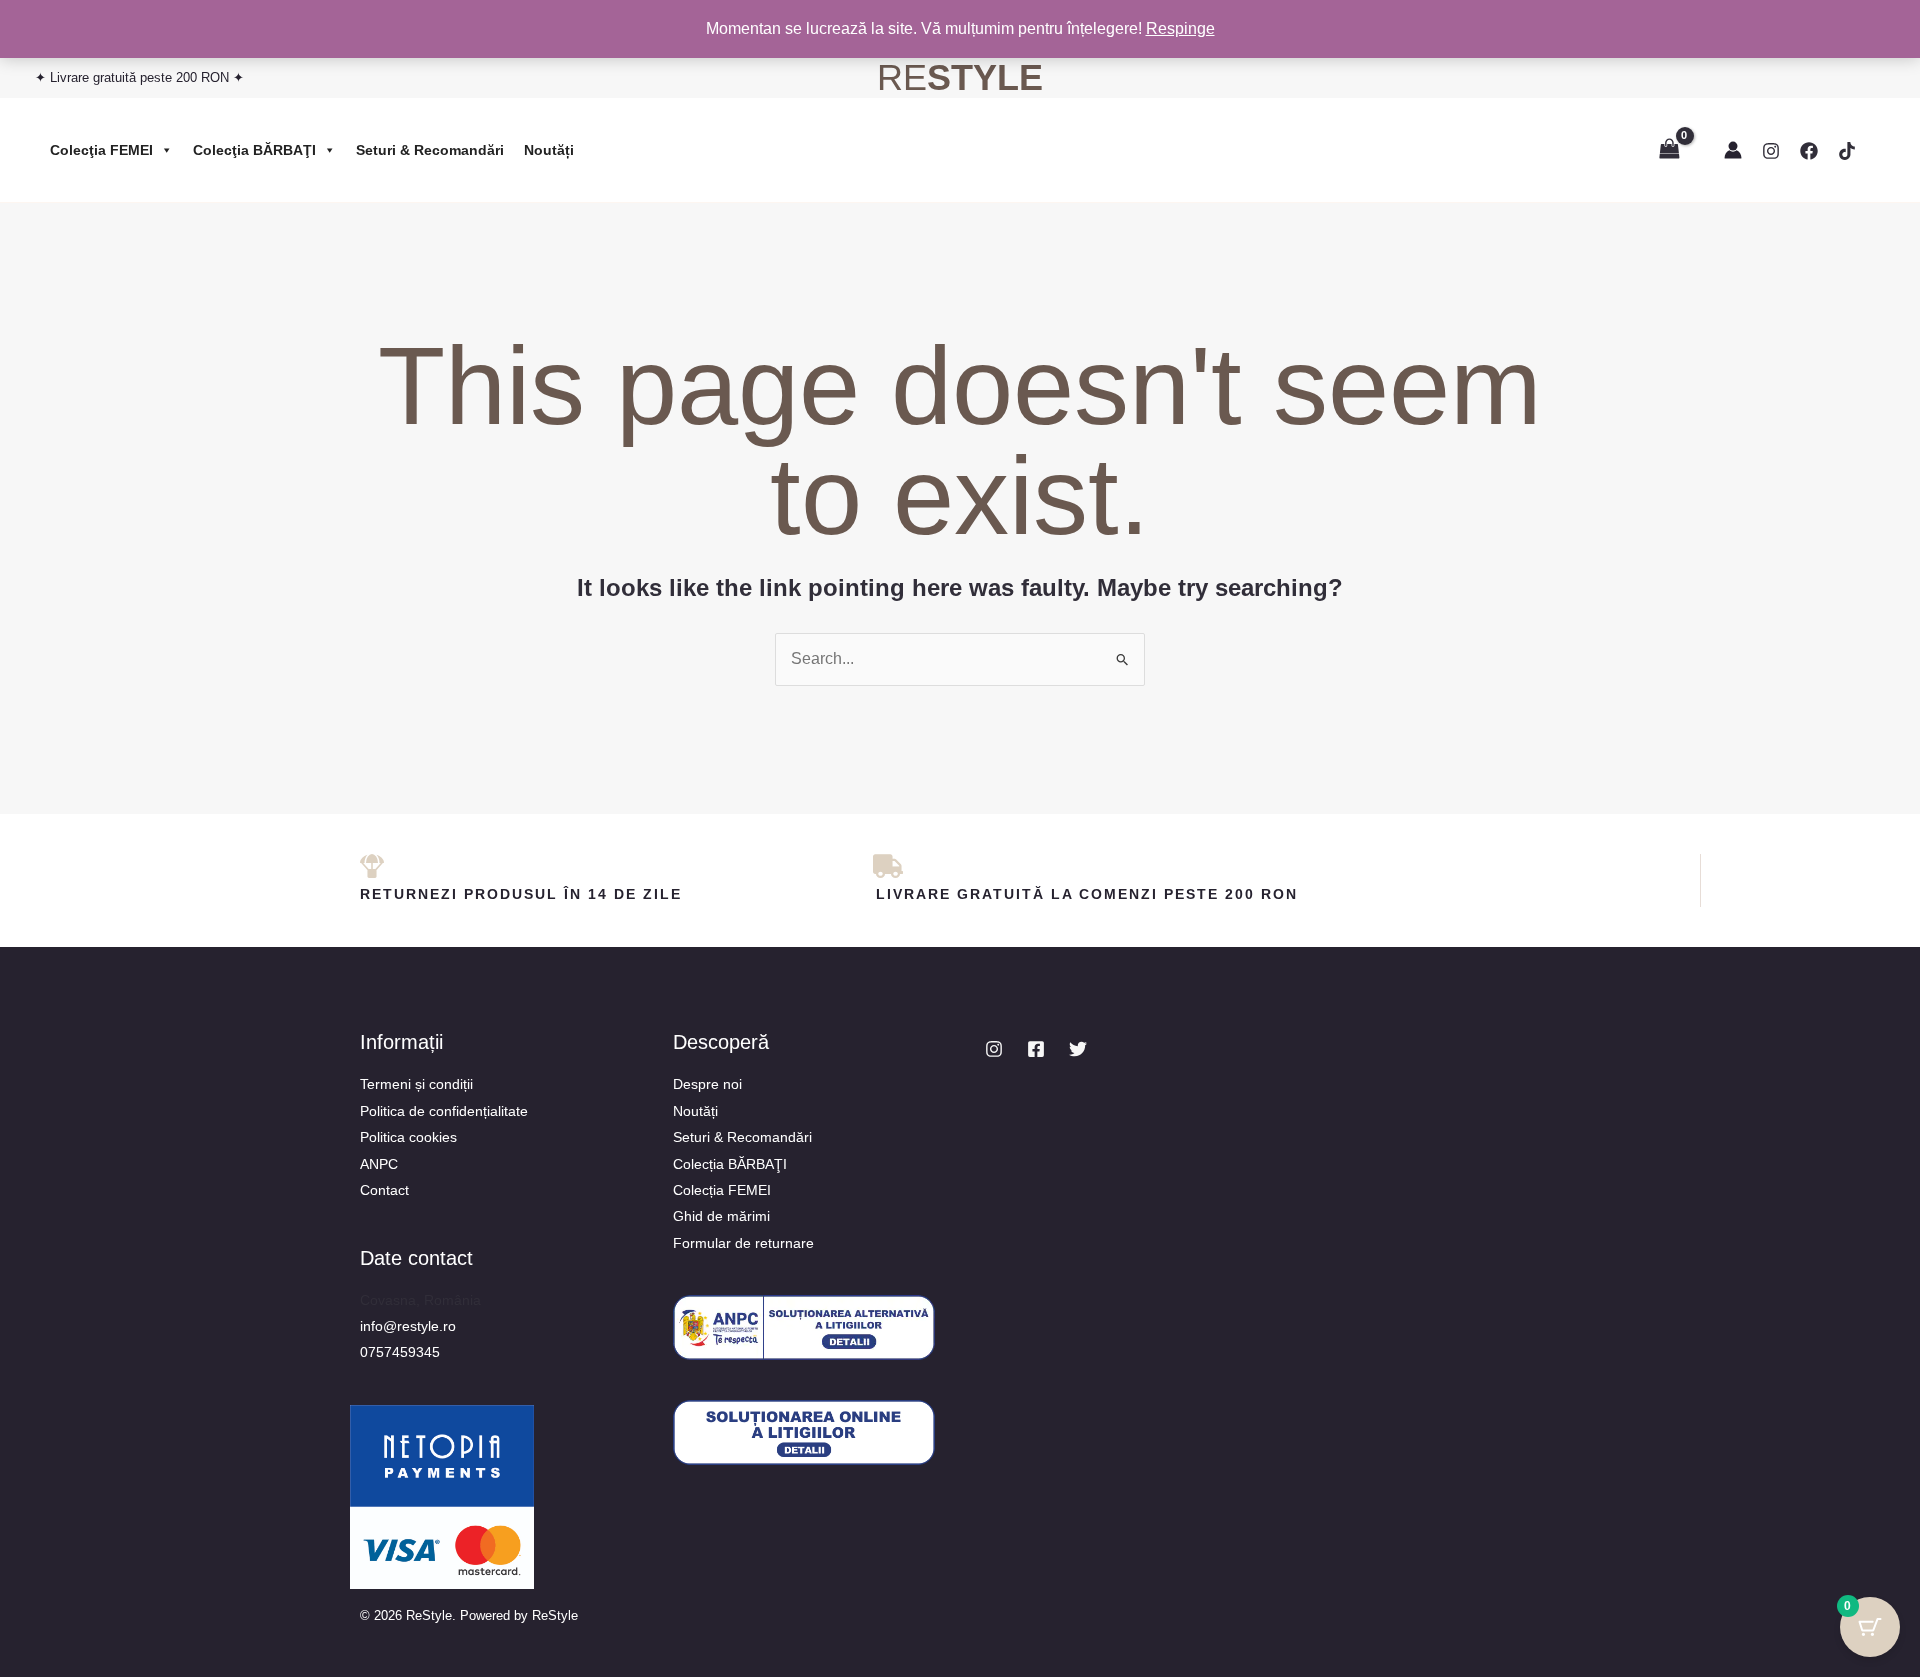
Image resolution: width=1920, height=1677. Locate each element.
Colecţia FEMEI (101, 150)
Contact (384, 1190)
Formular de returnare (743, 1243)
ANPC (379, 1164)
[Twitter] (1078, 1049)
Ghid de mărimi (721, 1216)
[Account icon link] (1733, 150)
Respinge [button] (1180, 28)
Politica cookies (408, 1137)
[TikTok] (1847, 151)
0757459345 (400, 1352)
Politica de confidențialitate (444, 1111)
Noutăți (549, 150)
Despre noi (707, 1084)
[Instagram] (1771, 151)
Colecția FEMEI (722, 1190)
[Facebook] (1809, 151)
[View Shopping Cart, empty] (1669, 149)
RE (960, 77)
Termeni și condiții (416, 1084)
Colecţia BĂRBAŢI (254, 150)
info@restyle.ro (408, 1326)
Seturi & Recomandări (430, 150)
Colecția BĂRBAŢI (730, 1164)
